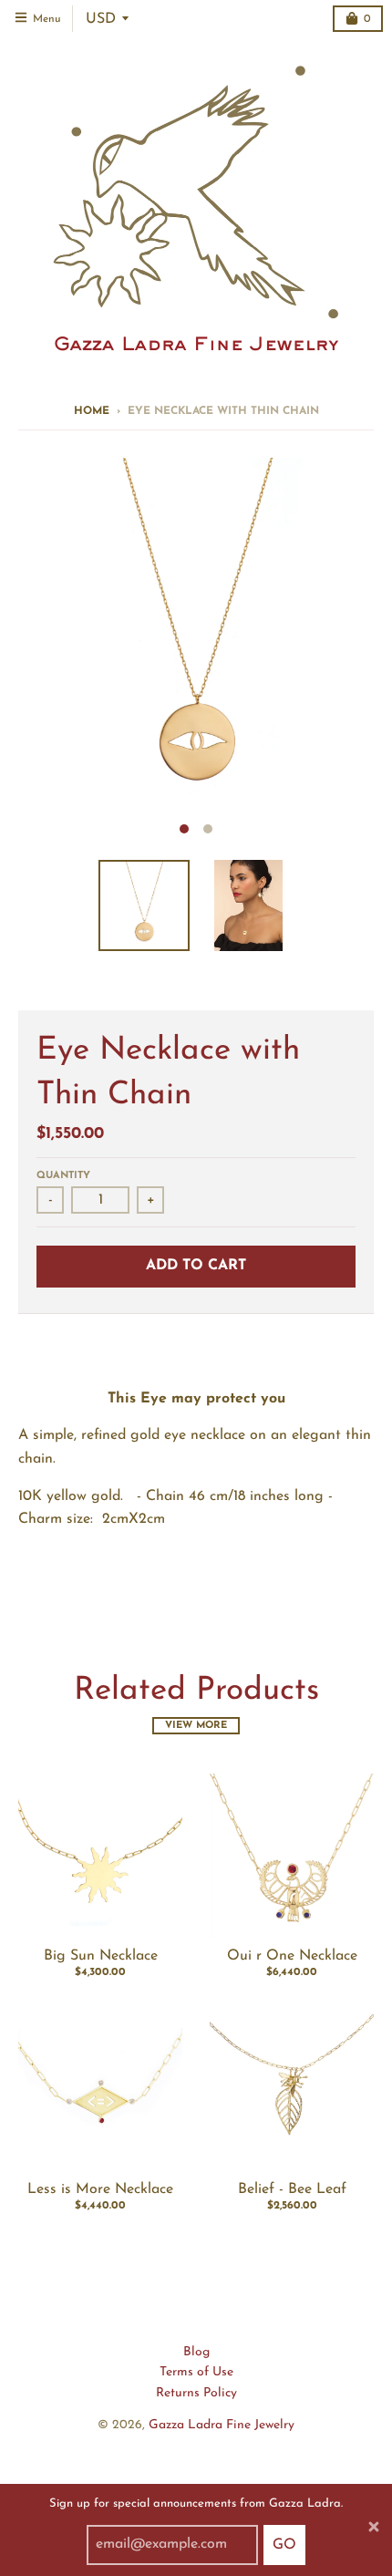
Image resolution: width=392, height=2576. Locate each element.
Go (284, 2545)
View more (196, 1726)
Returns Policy (196, 2393)
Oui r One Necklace (292, 1956)
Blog (196, 2352)
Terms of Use (196, 2372)
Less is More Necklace (100, 2189)
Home (92, 411)
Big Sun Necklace (101, 1956)
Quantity (63, 1176)
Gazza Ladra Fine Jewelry (222, 2425)
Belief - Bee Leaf (292, 2189)
